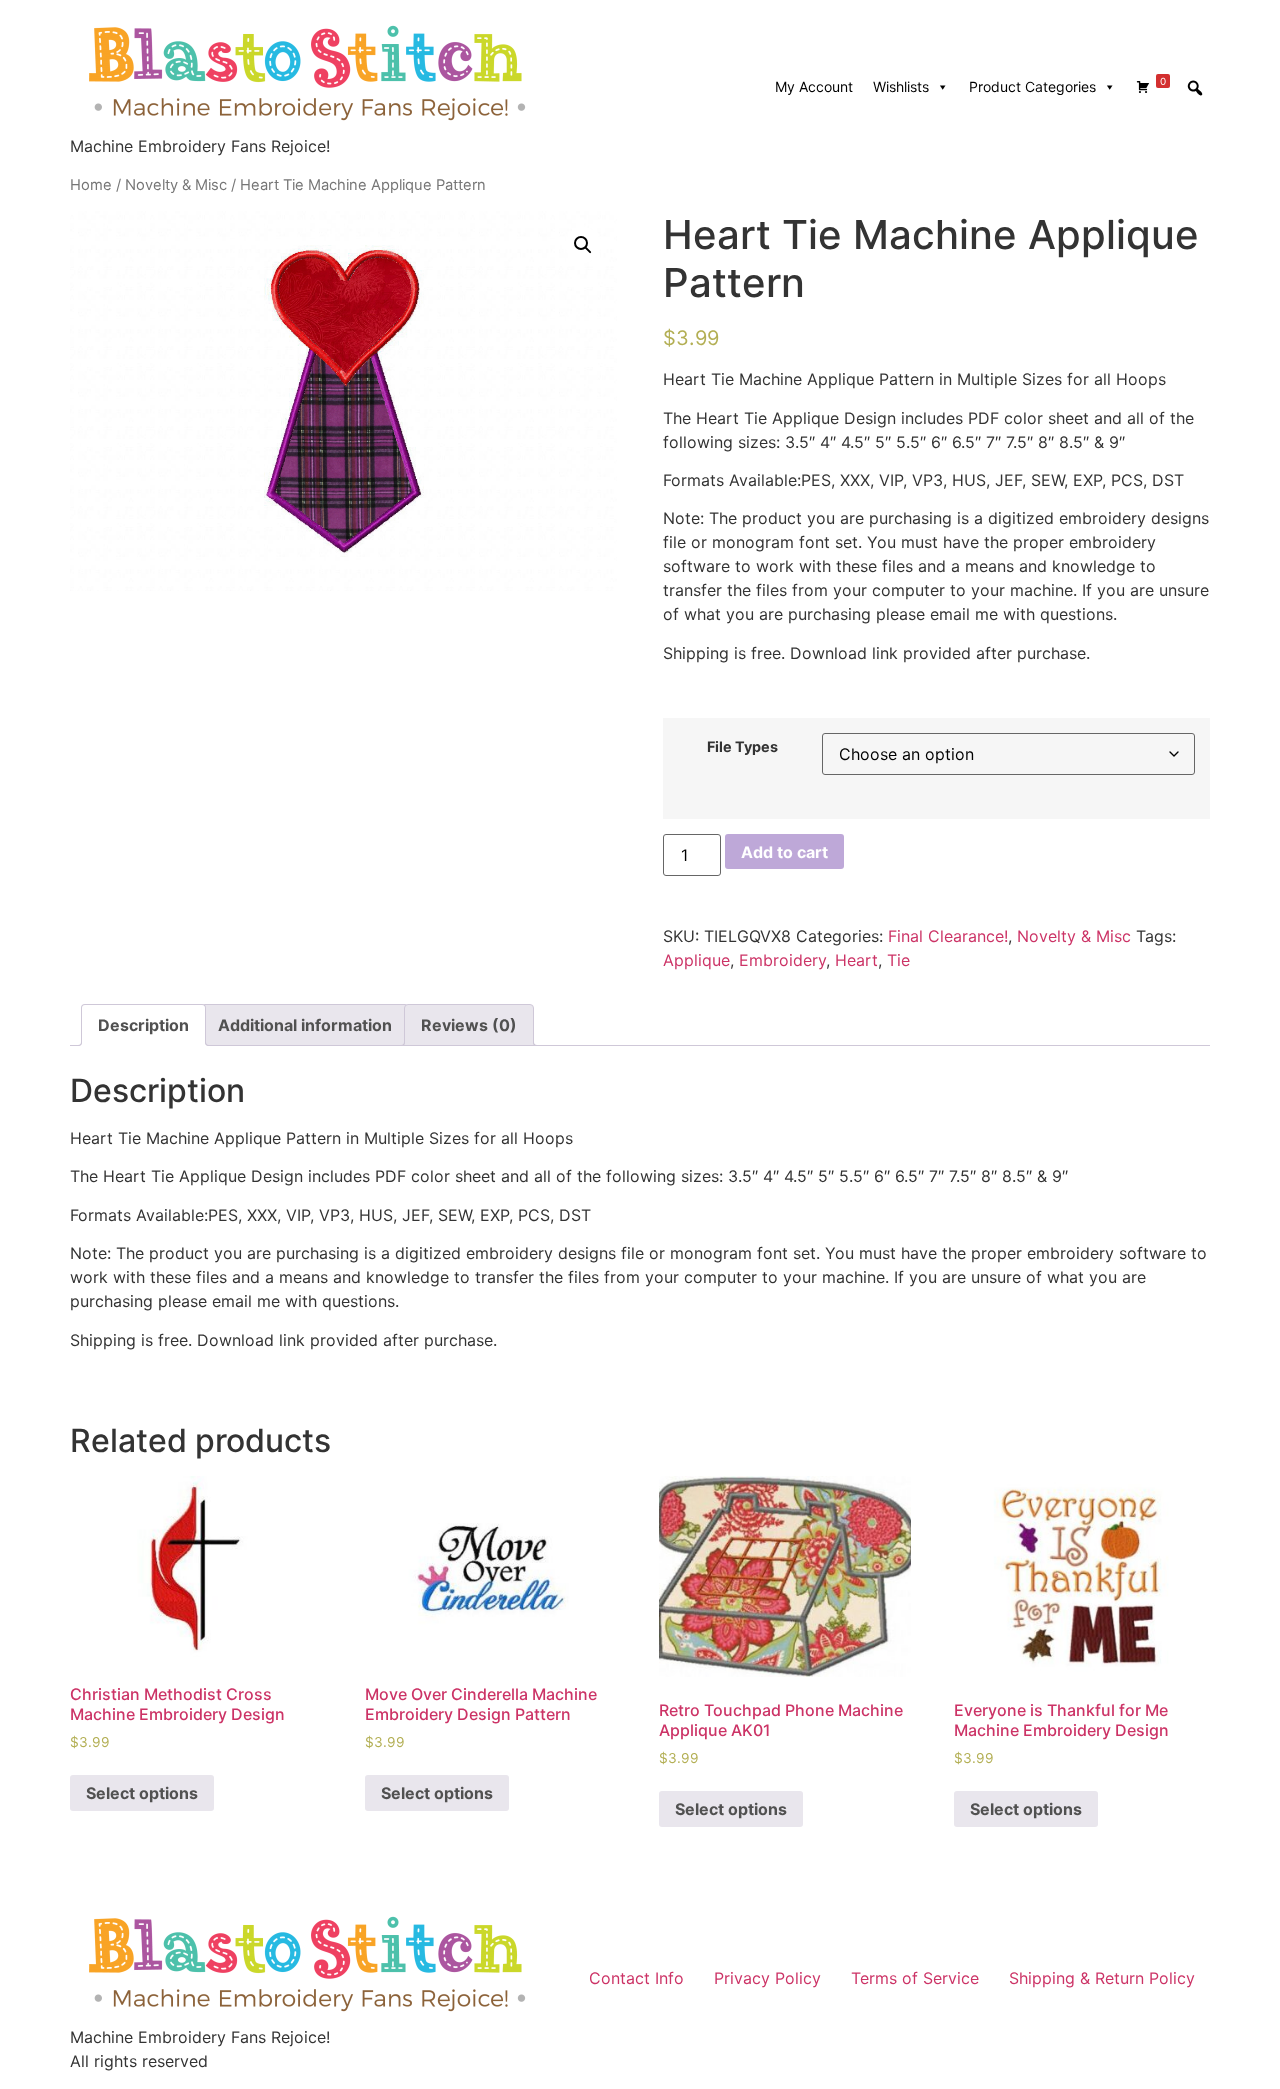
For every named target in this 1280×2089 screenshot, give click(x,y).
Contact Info (636, 1978)
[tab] (143, 1025)
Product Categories (1032, 86)
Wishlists (901, 86)
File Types (742, 747)
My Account (814, 86)
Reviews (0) (469, 1025)
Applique (696, 960)
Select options (142, 1793)
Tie (898, 960)
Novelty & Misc (176, 185)
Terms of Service (915, 1978)
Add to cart (784, 852)
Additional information (305, 1025)
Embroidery (782, 960)
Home (91, 185)
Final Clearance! (948, 936)
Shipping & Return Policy (1102, 1978)
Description (143, 1025)
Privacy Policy (767, 1978)
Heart (856, 960)
